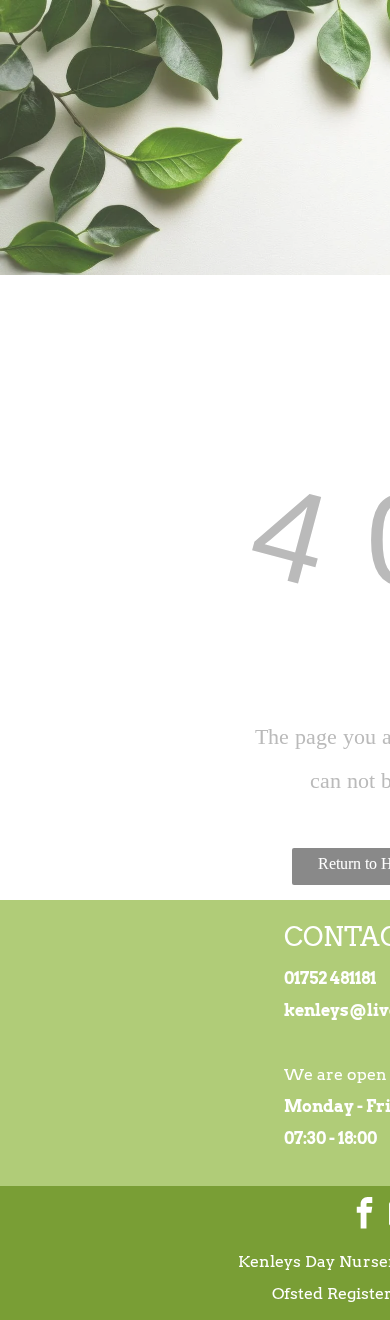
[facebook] (364, 1215)
